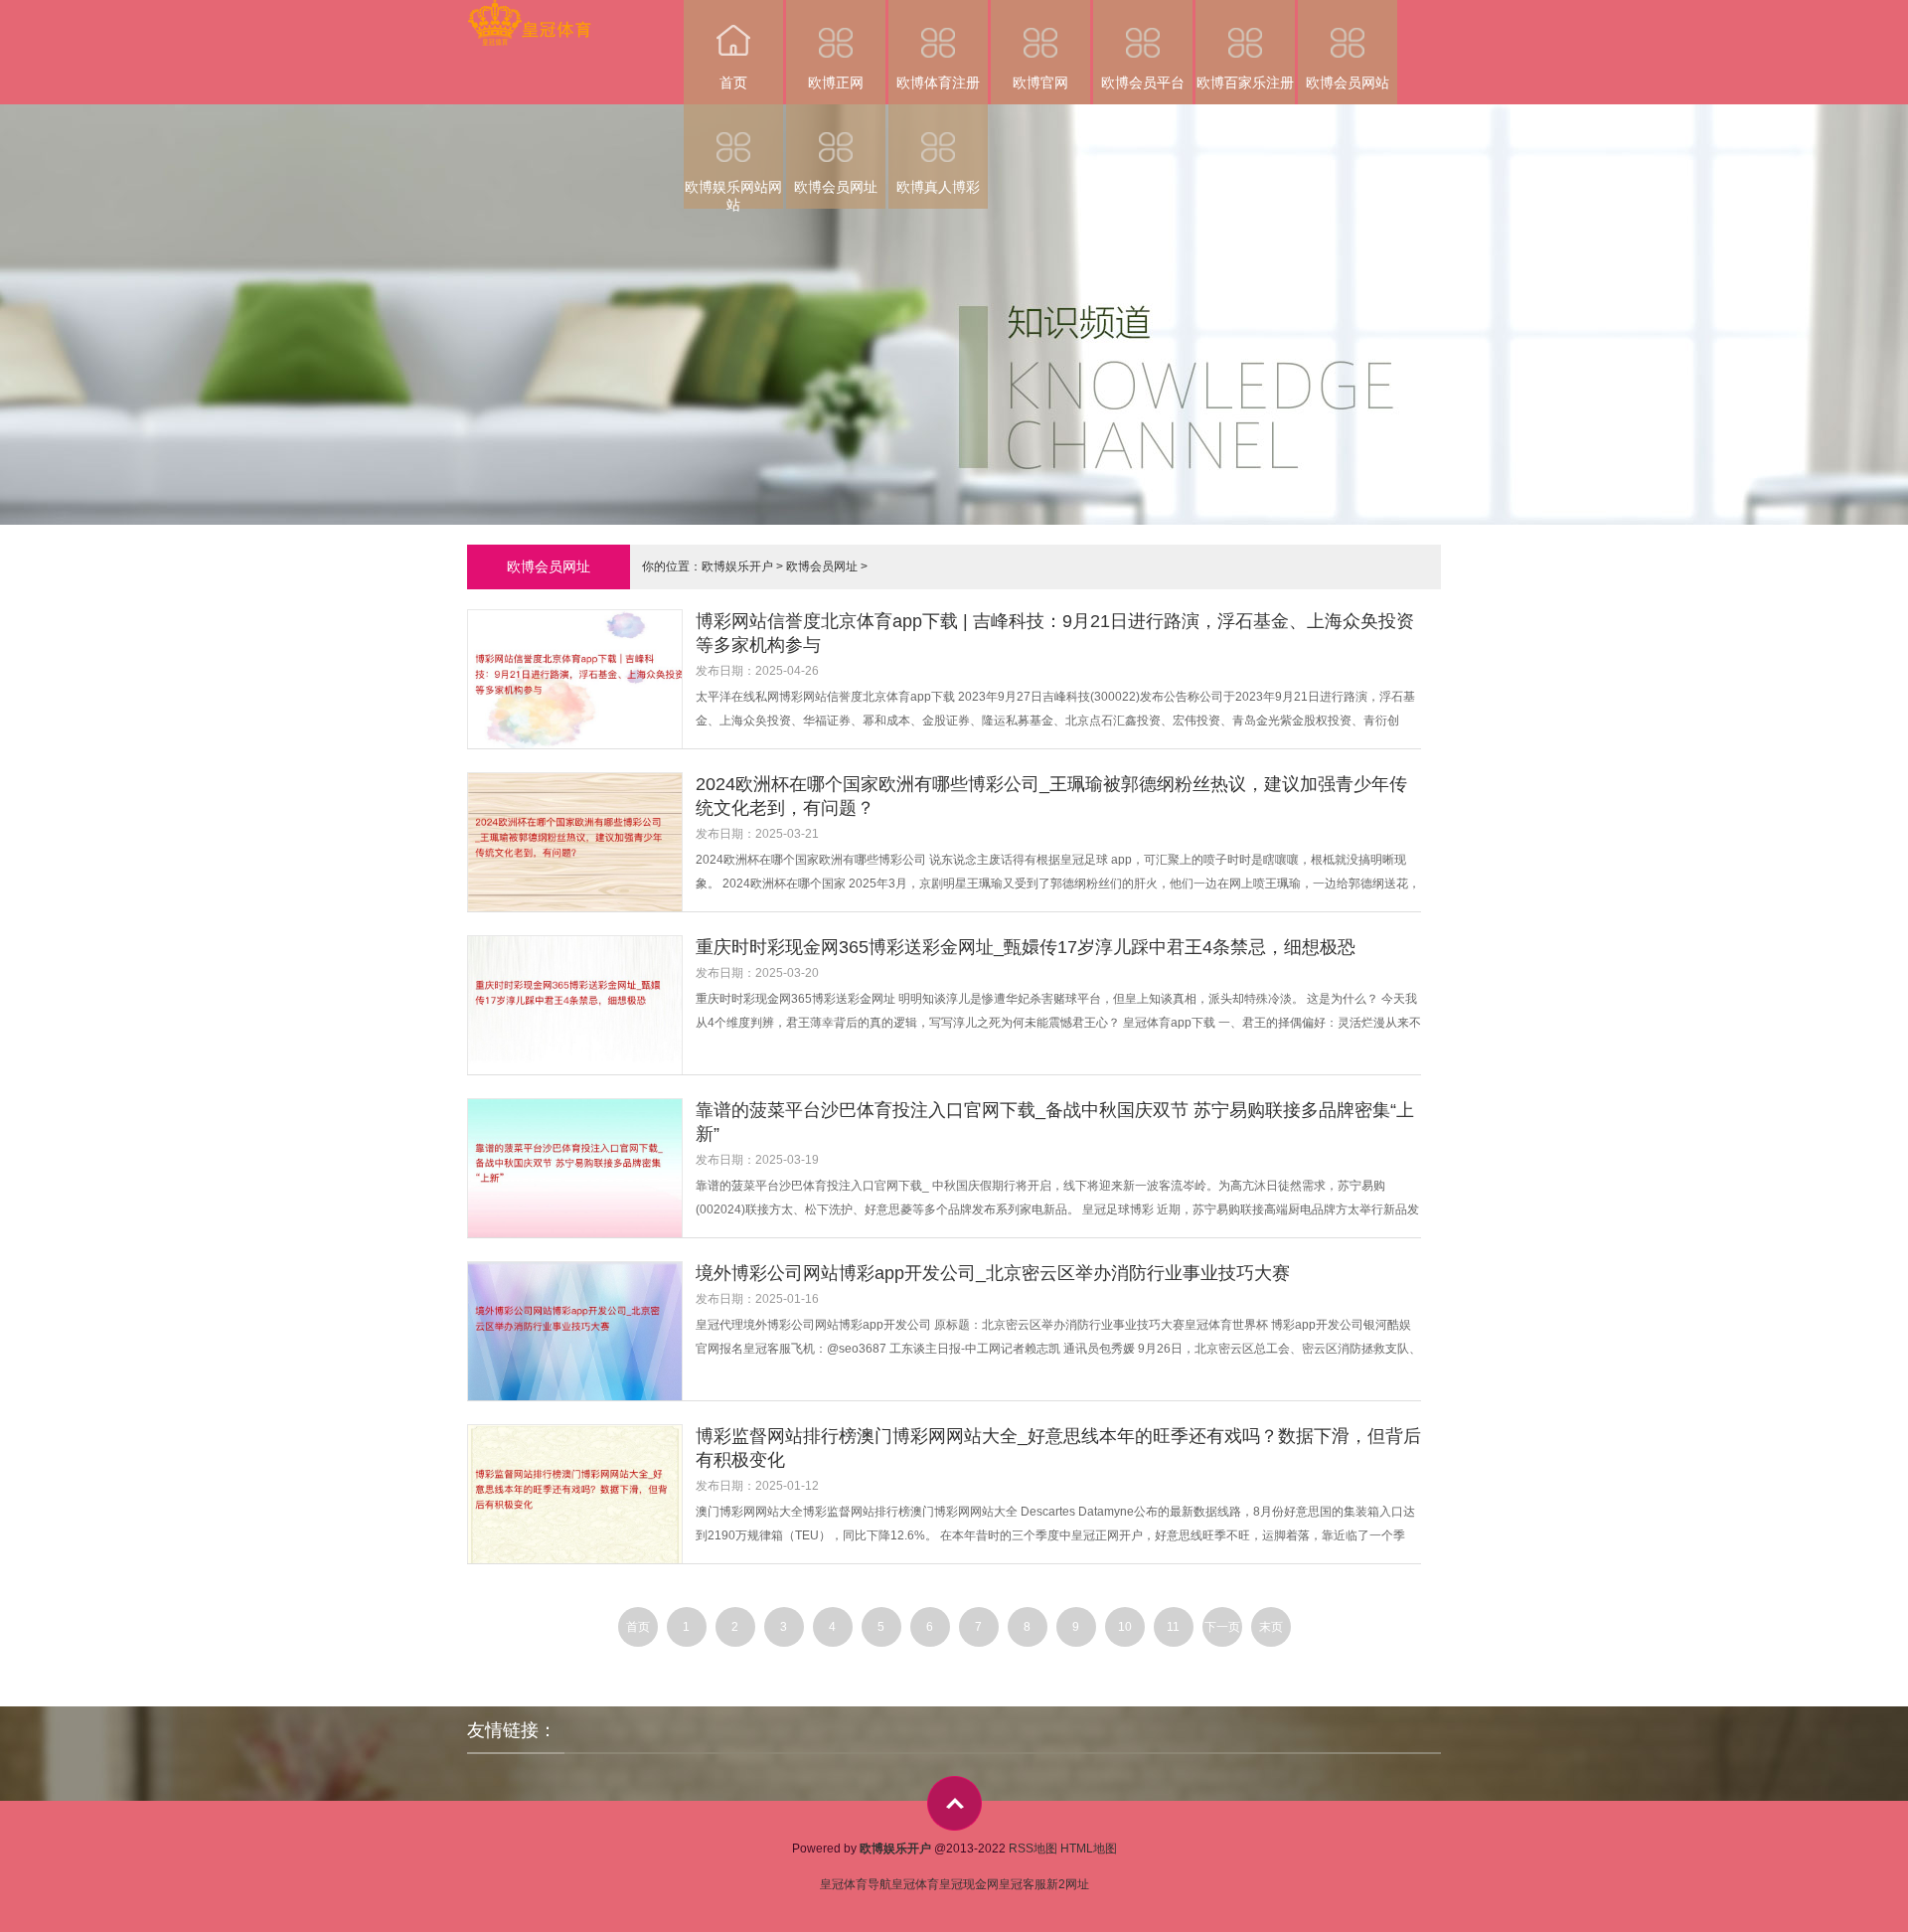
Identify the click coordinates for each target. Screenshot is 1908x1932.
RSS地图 (1033, 1849)
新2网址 (1068, 1884)
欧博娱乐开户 (737, 566)
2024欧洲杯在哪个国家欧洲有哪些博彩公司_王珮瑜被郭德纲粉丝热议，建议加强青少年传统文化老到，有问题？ (1051, 796)
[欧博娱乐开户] (529, 13)
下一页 (1222, 1627)
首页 (733, 82)
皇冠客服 (1023, 1884)
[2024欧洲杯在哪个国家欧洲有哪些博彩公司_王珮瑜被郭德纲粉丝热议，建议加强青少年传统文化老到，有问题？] (581, 844)
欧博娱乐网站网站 (733, 194)
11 (1173, 1627)
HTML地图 (1089, 1849)
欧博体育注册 (938, 82)
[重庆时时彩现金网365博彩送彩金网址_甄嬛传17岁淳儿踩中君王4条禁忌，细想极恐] (581, 1007)
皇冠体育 (915, 1884)
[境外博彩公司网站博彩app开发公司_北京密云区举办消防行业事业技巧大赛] (581, 1333)
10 (1125, 1627)
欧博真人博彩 (938, 187)
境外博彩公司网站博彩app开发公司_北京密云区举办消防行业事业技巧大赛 (993, 1273)
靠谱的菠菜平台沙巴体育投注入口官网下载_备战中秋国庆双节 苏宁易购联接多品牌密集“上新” (1055, 1122)
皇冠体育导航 (856, 1884)
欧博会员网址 (836, 187)
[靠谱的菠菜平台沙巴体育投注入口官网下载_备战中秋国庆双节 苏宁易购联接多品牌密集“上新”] (581, 1170)
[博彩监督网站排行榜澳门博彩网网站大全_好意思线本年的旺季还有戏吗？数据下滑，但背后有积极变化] (581, 1496)
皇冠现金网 (969, 1884)
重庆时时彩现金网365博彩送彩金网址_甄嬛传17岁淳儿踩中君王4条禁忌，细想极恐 (1026, 947)
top (954, 1803)
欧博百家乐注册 (1245, 82)
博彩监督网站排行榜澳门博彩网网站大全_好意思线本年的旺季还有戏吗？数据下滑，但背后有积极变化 (1058, 1448)
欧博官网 (1040, 82)
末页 (1271, 1627)
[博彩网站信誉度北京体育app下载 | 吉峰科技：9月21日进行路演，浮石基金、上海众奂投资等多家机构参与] (581, 681)
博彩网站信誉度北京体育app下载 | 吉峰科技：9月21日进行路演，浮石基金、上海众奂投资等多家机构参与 (1055, 633)
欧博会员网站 (1348, 82)
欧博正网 (836, 82)
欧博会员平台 (1143, 82)
